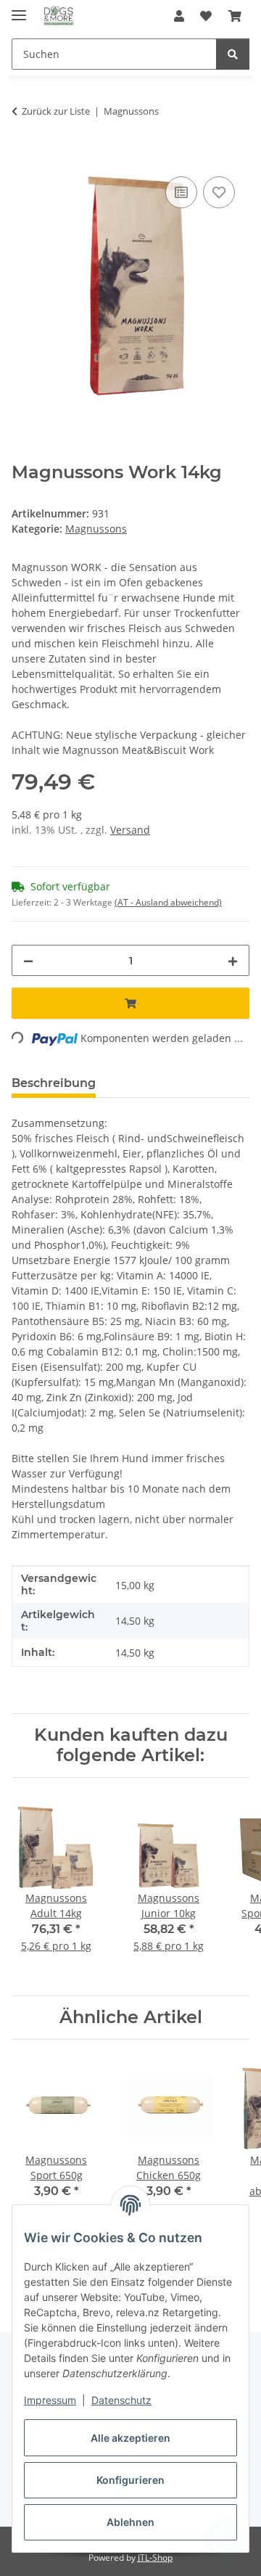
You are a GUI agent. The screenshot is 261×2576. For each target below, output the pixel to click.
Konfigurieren (130, 2480)
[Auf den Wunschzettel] (219, 192)
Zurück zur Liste (56, 111)
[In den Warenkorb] (23, 157)
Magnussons (96, 529)
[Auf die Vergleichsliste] (181, 192)
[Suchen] (233, 54)
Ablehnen (130, 2522)
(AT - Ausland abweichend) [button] (168, 902)
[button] (179, 16)
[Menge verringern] (28, 960)
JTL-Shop (155, 2557)
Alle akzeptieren (130, 2438)
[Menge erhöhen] (233, 960)
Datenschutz (121, 2400)
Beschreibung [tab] (54, 1083)
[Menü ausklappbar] (19, 9)
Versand (130, 830)
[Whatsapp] (225, 2540)
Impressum (50, 2400)
